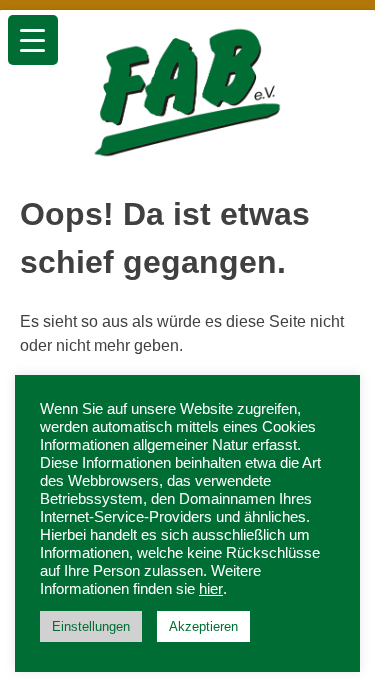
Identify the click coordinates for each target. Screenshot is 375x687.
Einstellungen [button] (91, 626)
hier (211, 589)
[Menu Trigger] (33, 40)
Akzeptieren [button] (203, 626)
